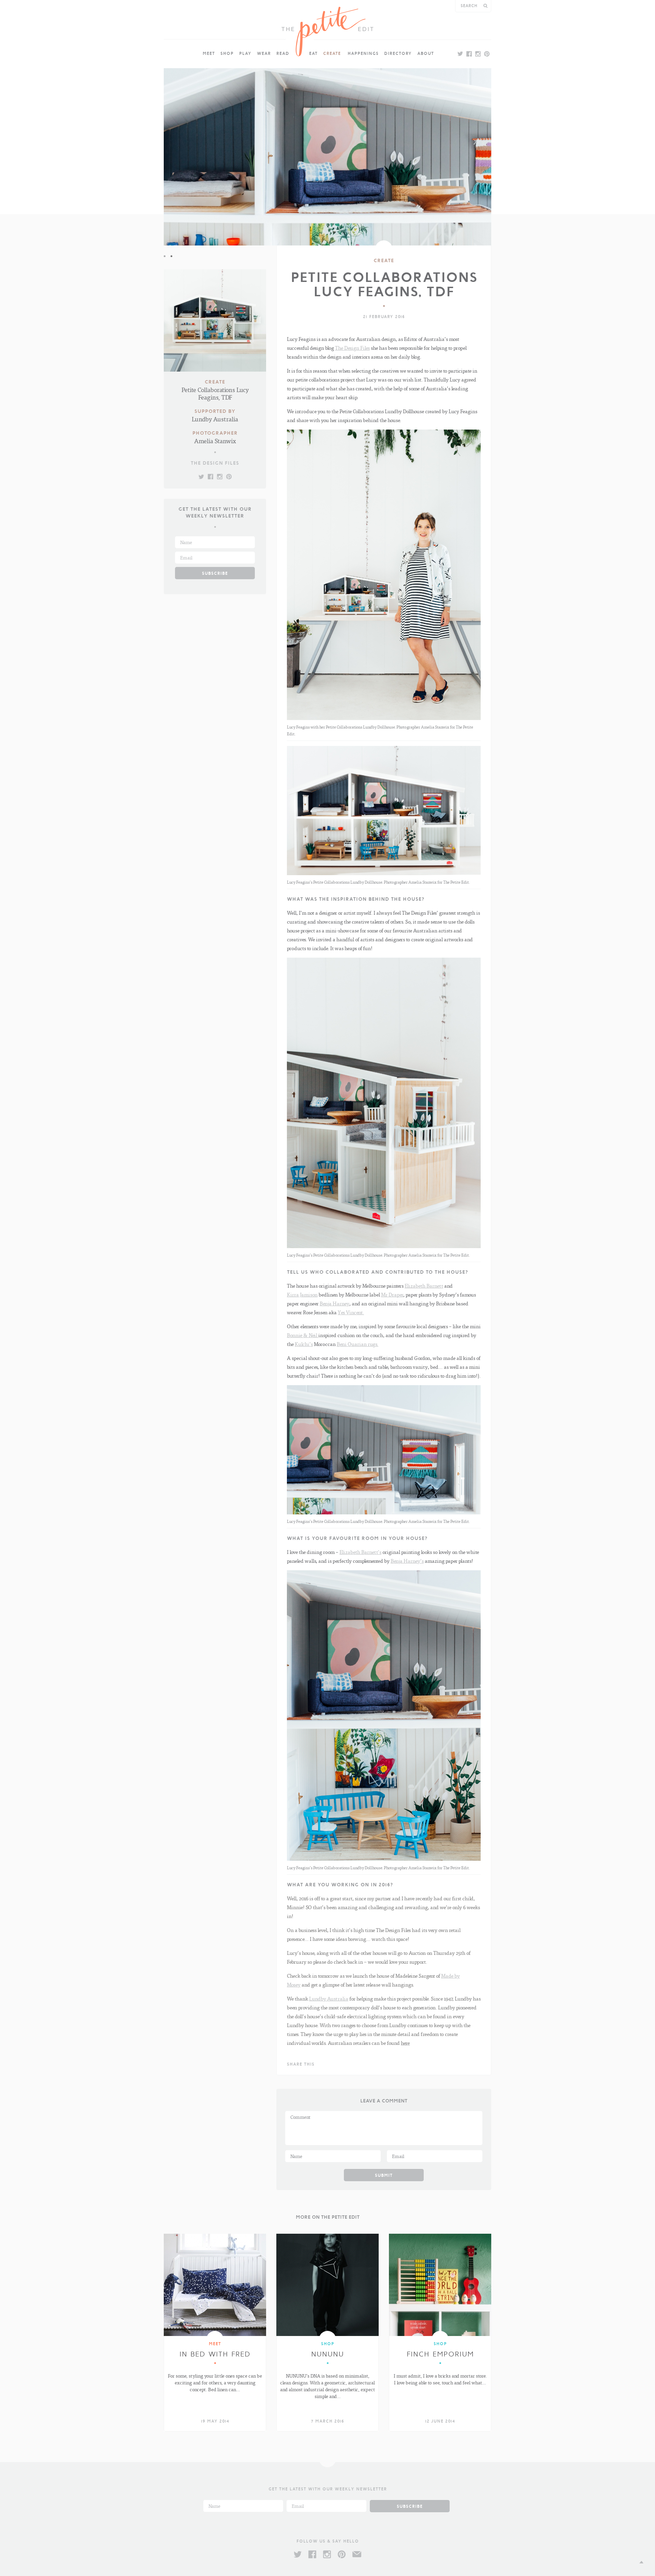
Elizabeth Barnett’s (360, 1552)
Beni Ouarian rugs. (358, 1344)
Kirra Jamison (302, 1294)
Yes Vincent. (351, 1312)
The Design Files (215, 463)
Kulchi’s (304, 1344)
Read (283, 53)
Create (332, 53)
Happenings (363, 53)
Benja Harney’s (407, 1561)
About (426, 53)
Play (245, 53)
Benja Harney (334, 1303)
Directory (398, 53)
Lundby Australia (329, 1998)
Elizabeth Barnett (424, 1286)
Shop (227, 53)
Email (357, 2554)
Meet (209, 53)
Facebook (312, 2554)
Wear (264, 53)
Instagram (327, 2554)
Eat (313, 53)
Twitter (298, 2554)
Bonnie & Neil (303, 1335)
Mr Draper (392, 1294)
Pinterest (342, 2554)
